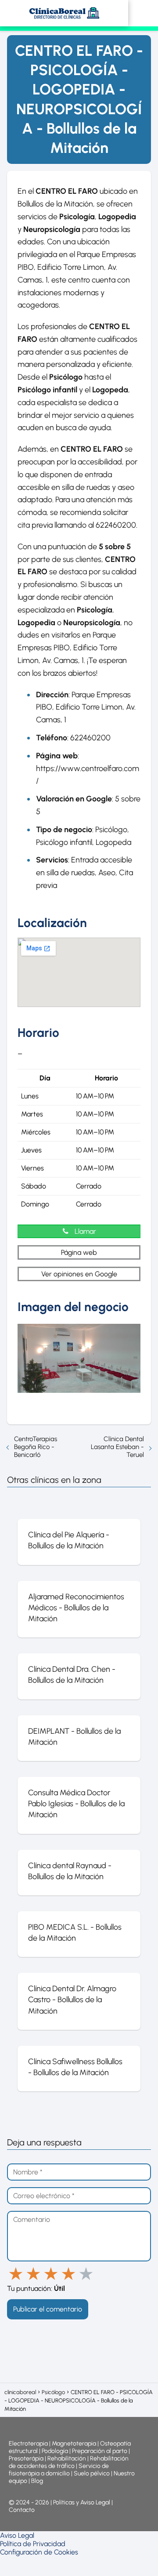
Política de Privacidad (33, 2544)
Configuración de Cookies (39, 2552)
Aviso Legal (17, 2535)
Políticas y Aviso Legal (82, 2502)
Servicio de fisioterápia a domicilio (59, 2470)
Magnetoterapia (75, 2444)
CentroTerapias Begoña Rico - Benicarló (36, 1447)
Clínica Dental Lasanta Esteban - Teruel (117, 1447)
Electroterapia (28, 2444)
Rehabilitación (67, 2458)
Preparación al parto (100, 2451)
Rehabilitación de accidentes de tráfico (69, 2462)
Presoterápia (26, 2458)
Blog (37, 2481)
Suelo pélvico (92, 2473)
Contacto (22, 2510)
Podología (56, 2451)
